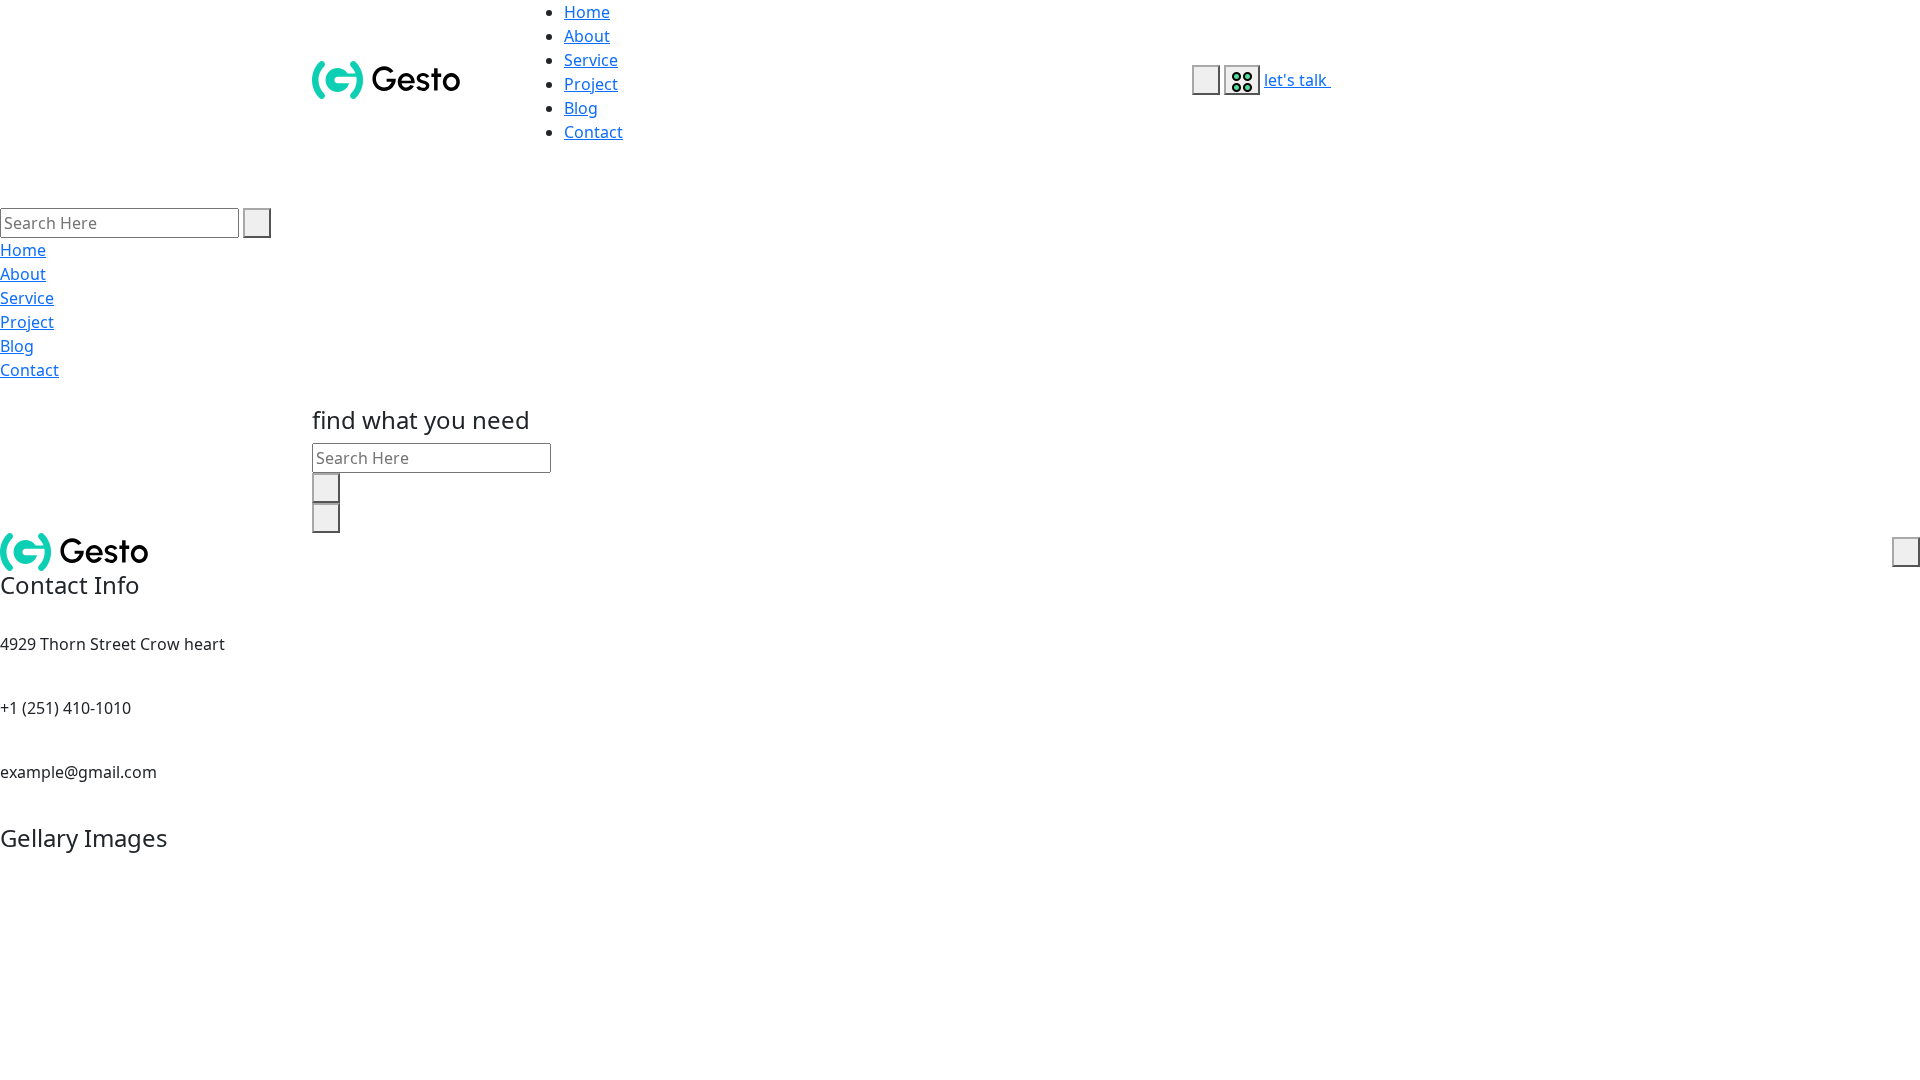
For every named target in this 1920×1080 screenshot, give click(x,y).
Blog (581, 108)
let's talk (1297, 80)
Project (591, 84)
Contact (593, 132)
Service (591, 60)
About (587, 36)
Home (587, 12)
